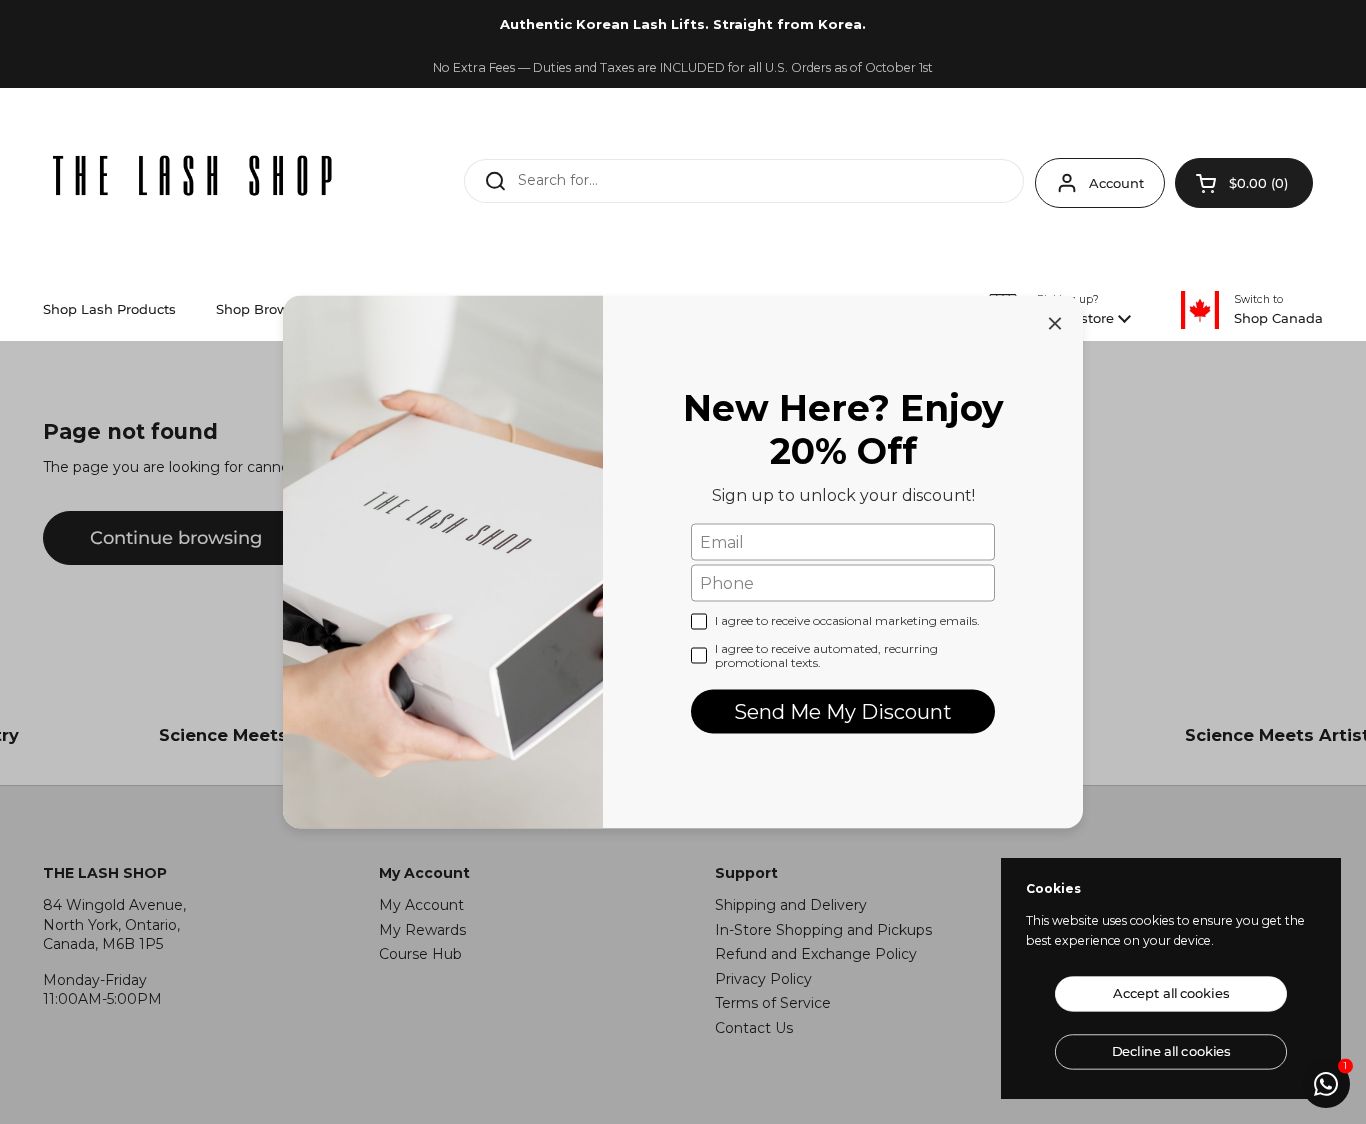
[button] (1244, 183)
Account (1116, 183)
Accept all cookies (1171, 993)
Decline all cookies (1171, 1051)
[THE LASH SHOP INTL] (193, 178)
